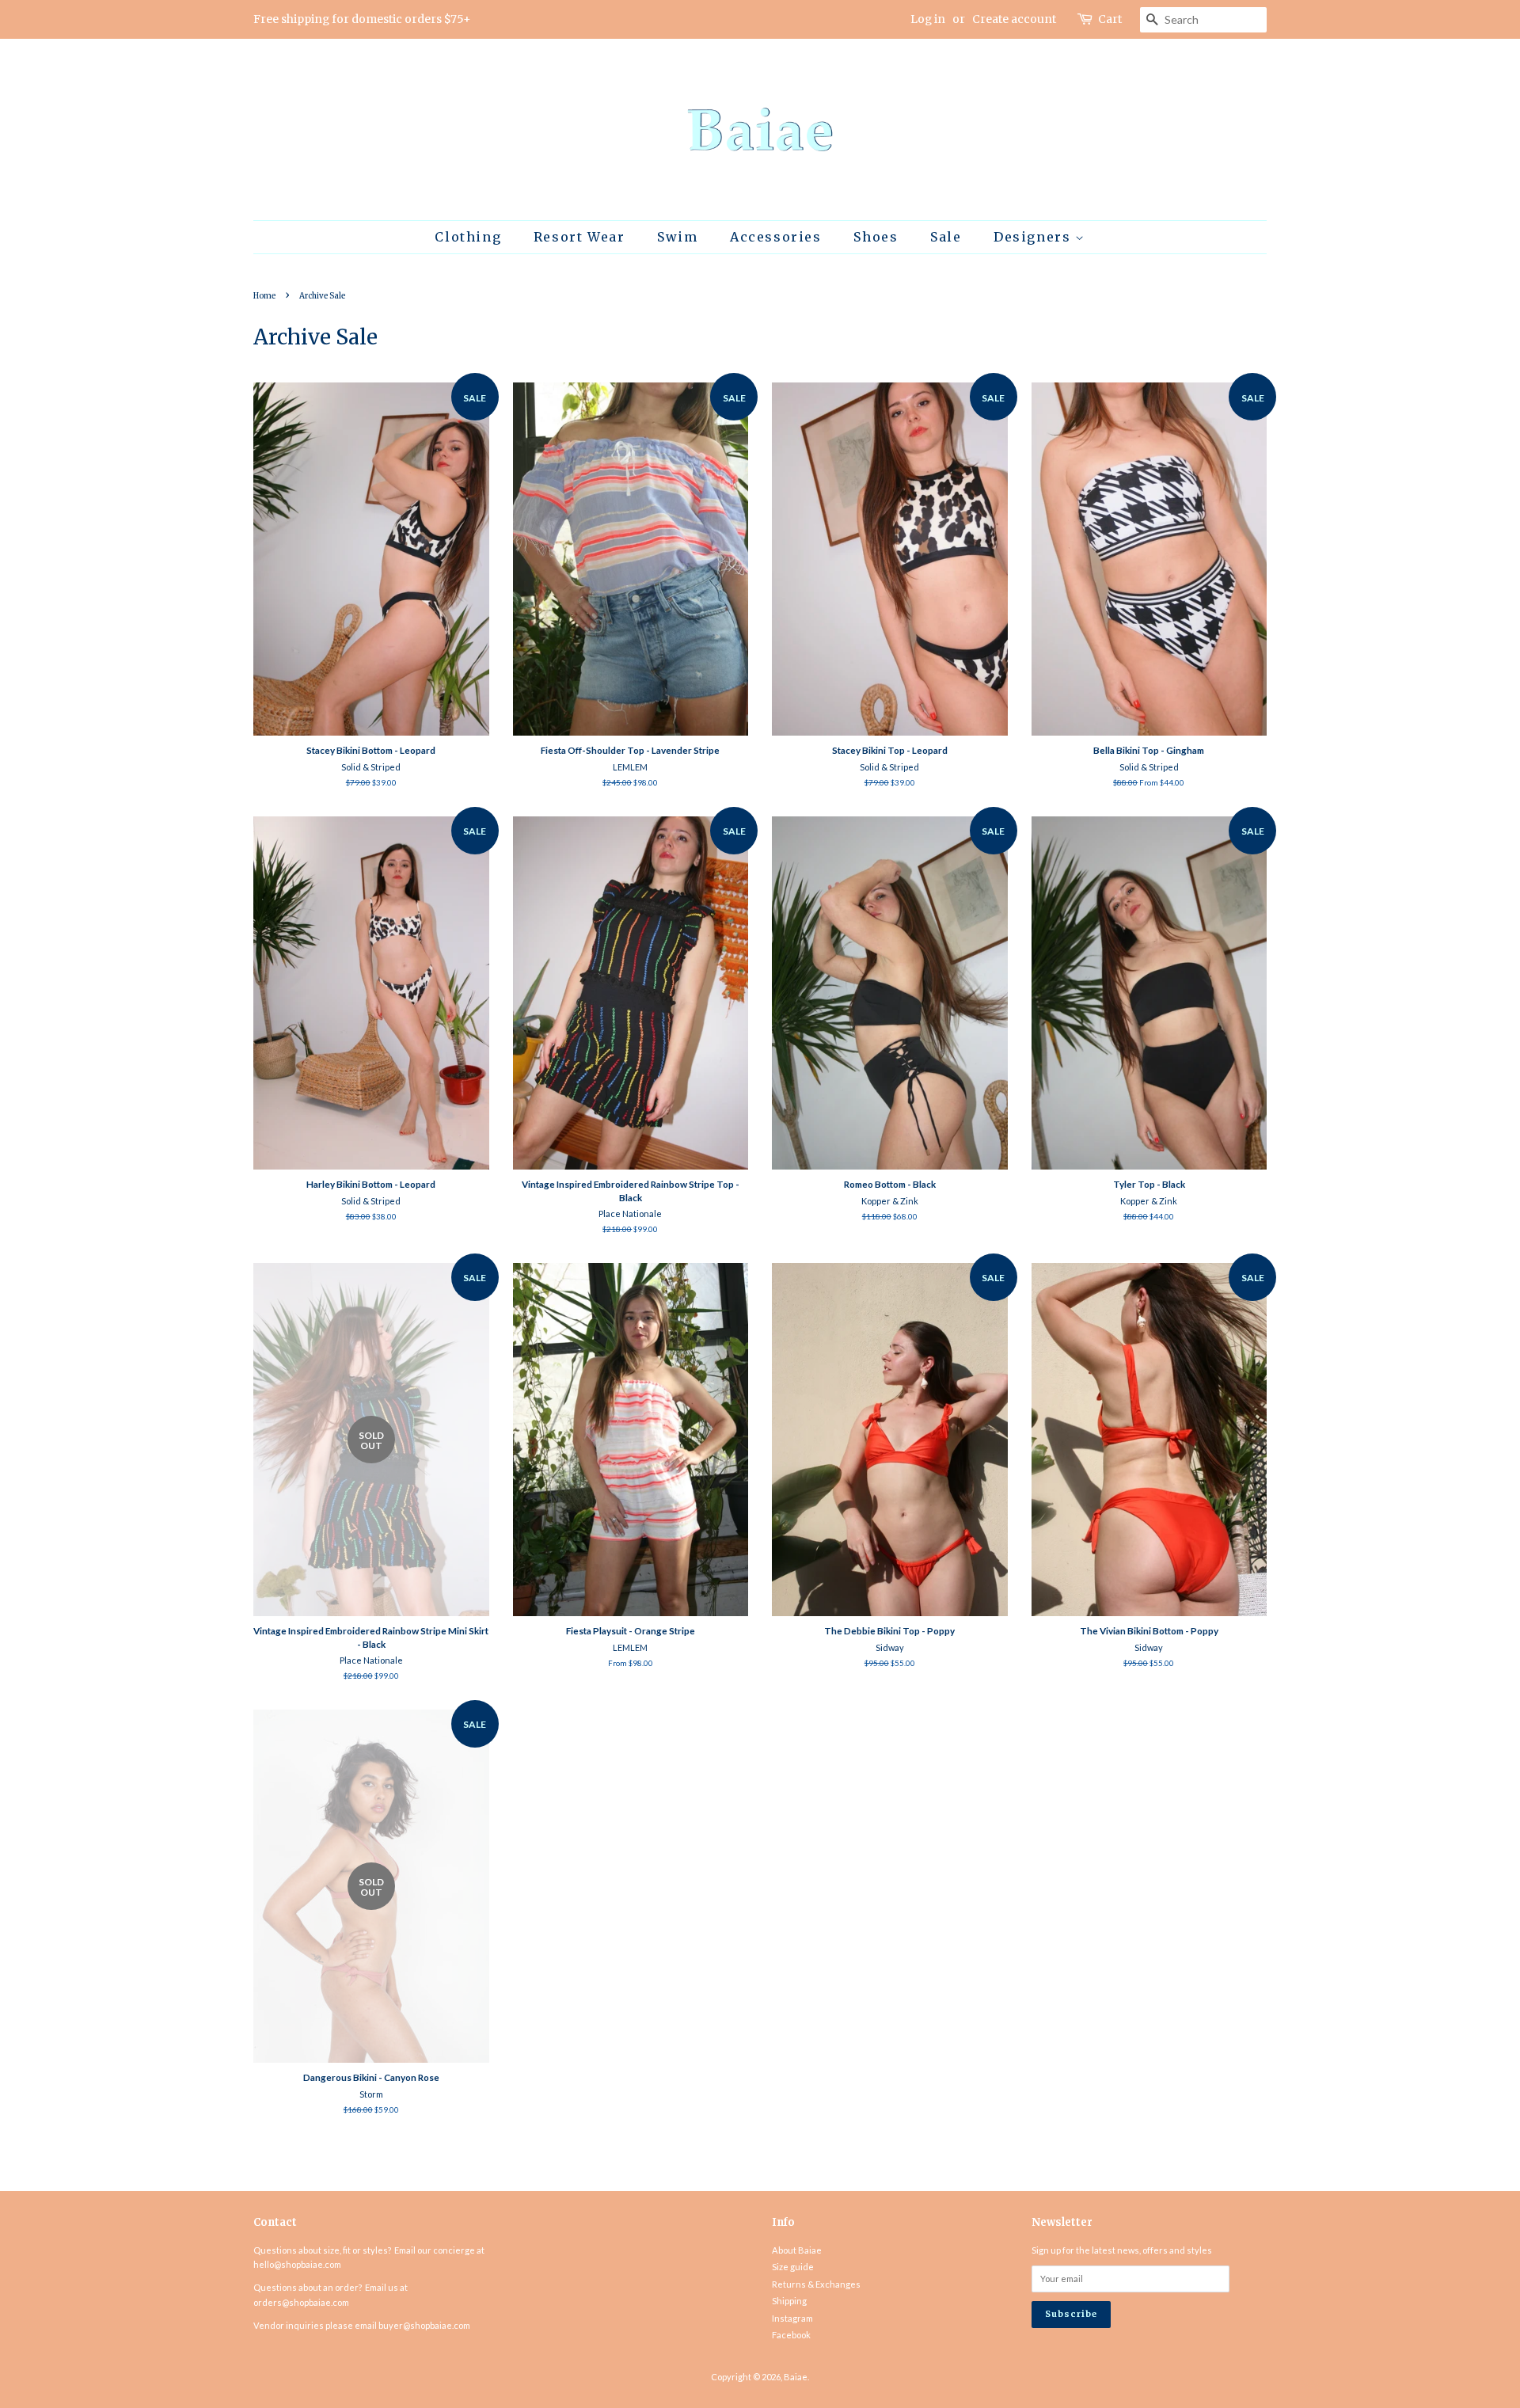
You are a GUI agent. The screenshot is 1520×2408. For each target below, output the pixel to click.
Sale (946, 237)
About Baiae (797, 2250)
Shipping (789, 2301)
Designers (1034, 237)
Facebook (791, 2335)
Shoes (876, 237)
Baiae (796, 2377)
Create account (1014, 19)
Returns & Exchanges (816, 2284)
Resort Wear (579, 237)
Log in (928, 19)
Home (264, 296)
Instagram (792, 2318)
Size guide (793, 2267)
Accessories (776, 237)
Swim (677, 237)
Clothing (468, 237)
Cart (1110, 19)
